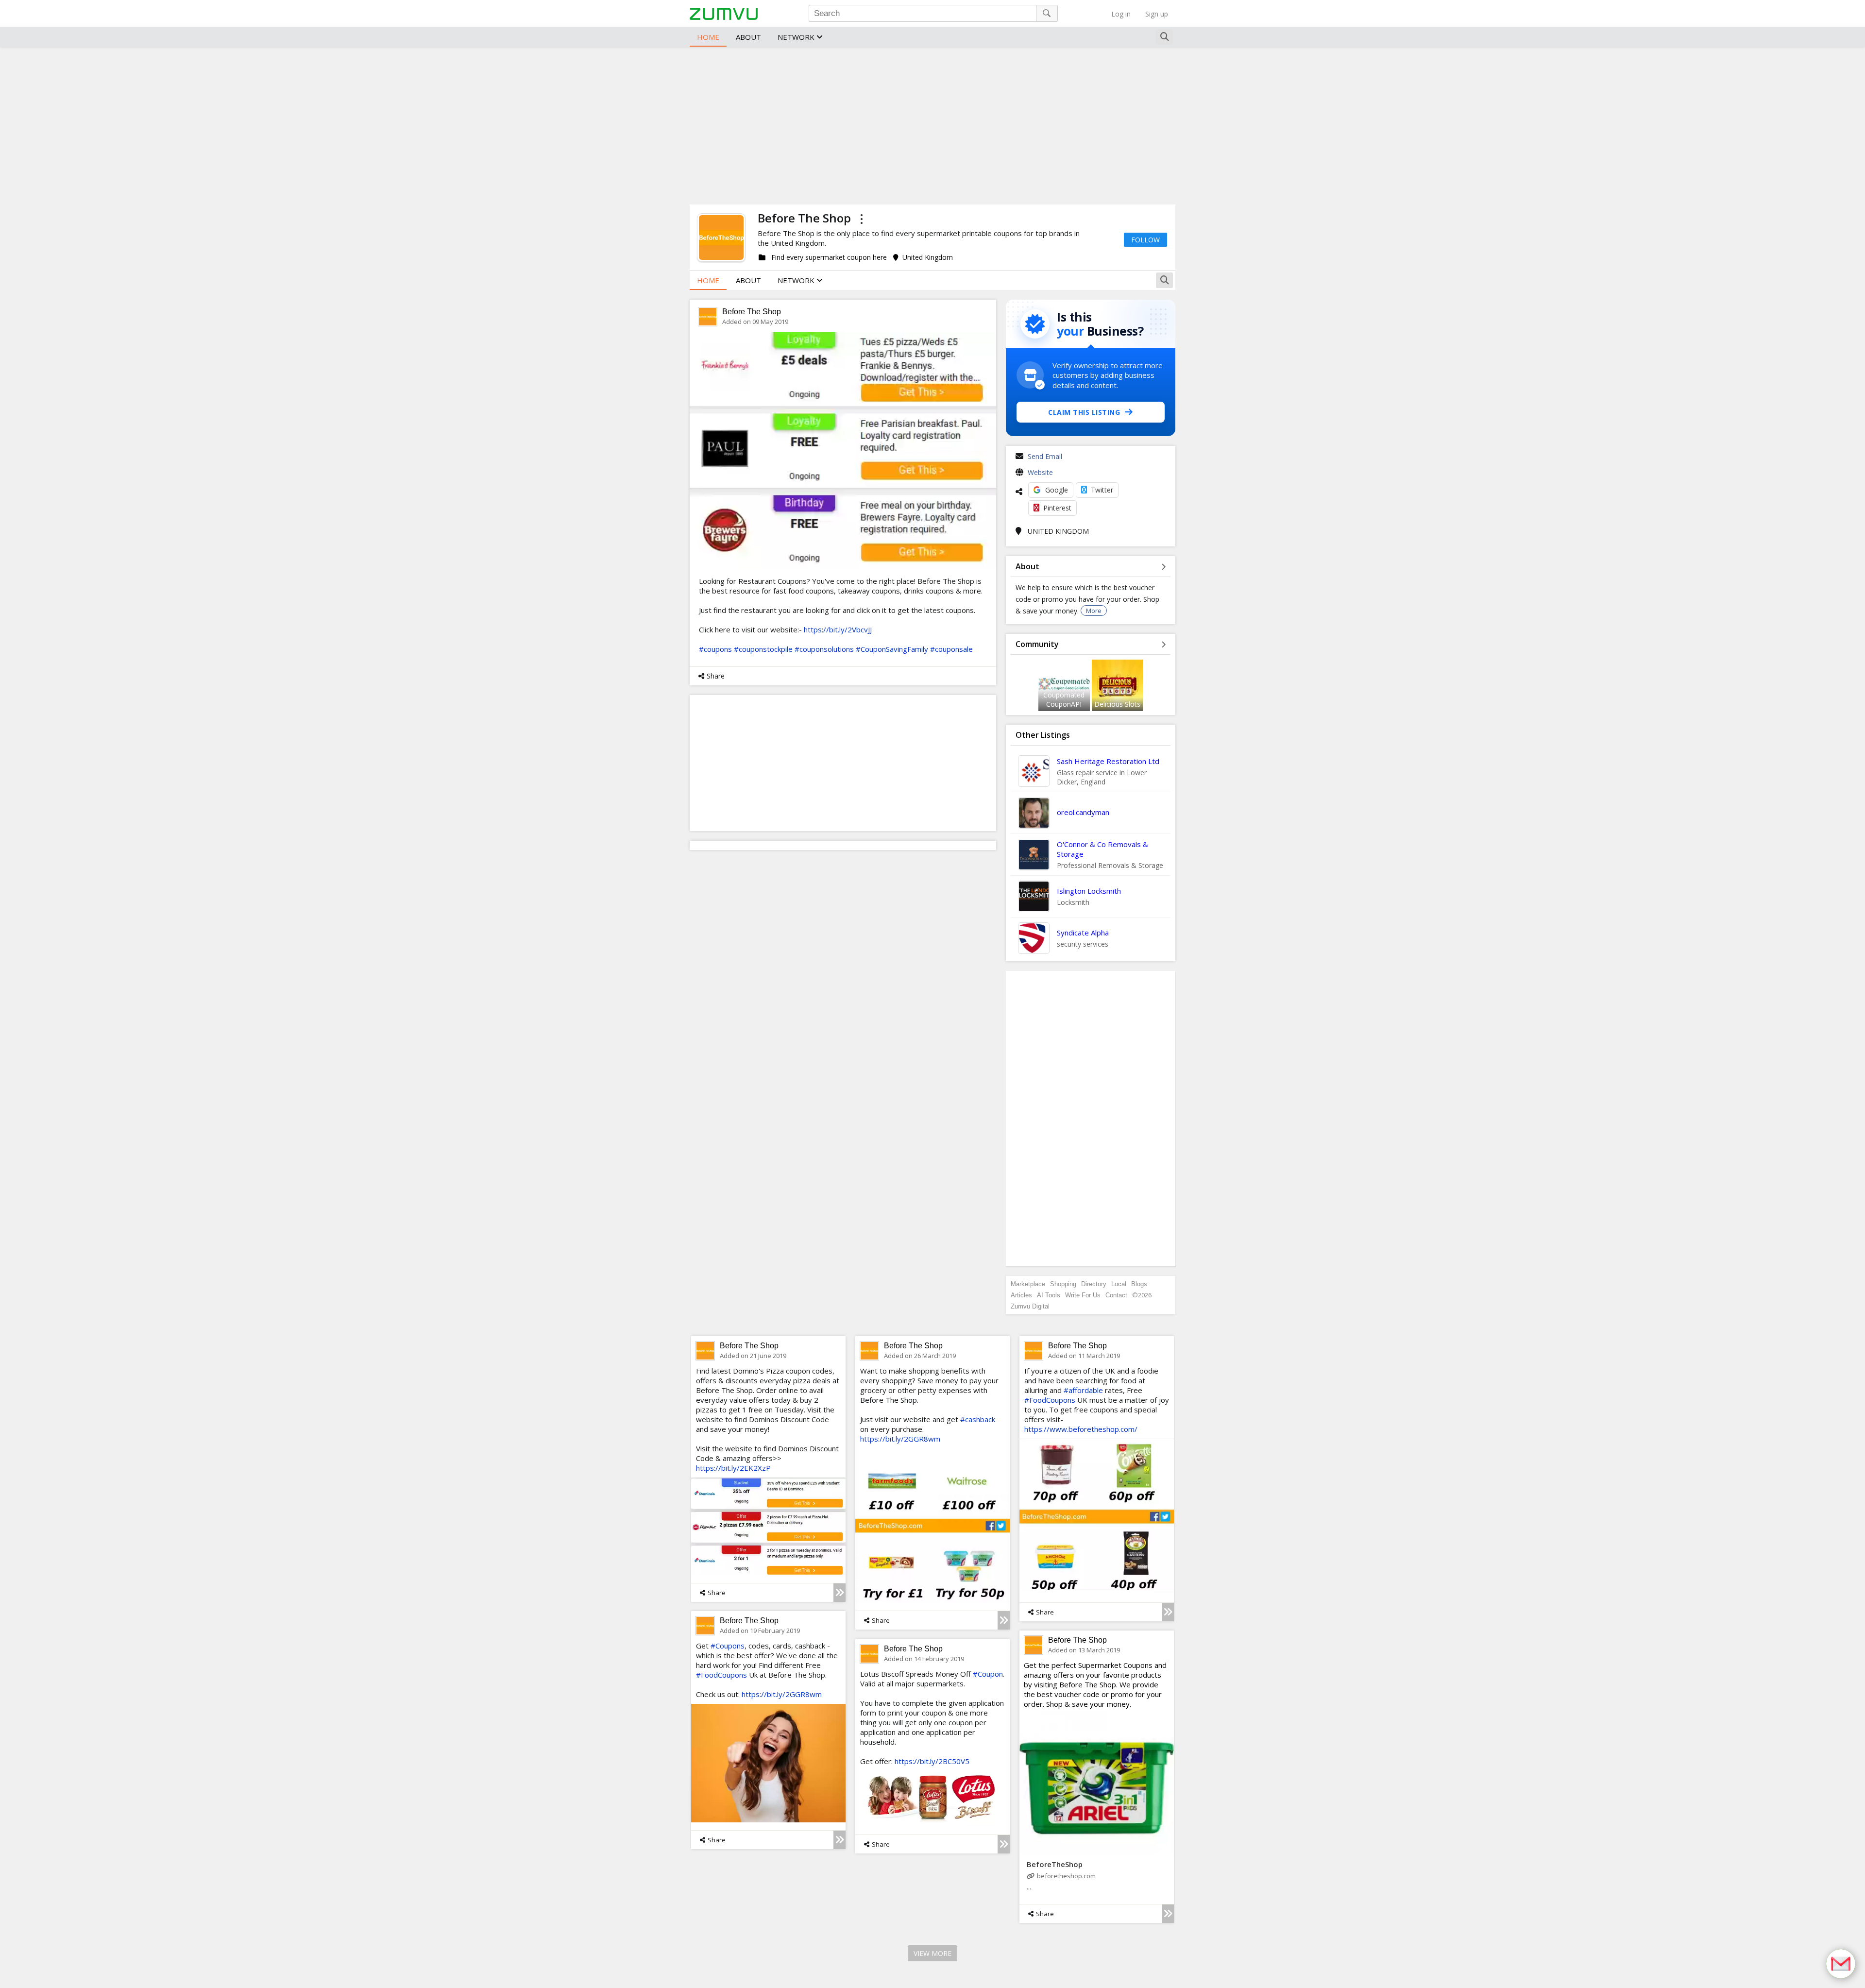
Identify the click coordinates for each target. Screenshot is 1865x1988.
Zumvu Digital (1030, 1306)
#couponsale (951, 649)
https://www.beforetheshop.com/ (1081, 1429)
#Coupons (728, 1646)
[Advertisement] (932, 124)
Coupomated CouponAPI (1064, 699)
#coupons (715, 649)
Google (1057, 490)
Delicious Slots (1117, 704)
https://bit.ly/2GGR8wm (900, 1439)
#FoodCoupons (1050, 1400)
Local (1119, 1284)
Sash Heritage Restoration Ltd (1108, 761)
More (1094, 611)
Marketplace (1028, 1284)
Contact (1116, 1295)
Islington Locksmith (1089, 891)
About (748, 37)
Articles (1021, 1295)
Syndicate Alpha (1083, 933)
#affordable (1083, 1390)
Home (708, 37)
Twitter (1102, 490)
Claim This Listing (1084, 412)
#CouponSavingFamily (892, 649)
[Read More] (839, 1593)
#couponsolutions (824, 649)
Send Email (1045, 456)
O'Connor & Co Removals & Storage (1102, 849)
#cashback (978, 1419)
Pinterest (1057, 508)
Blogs (1139, 1284)
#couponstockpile (763, 649)
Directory (1094, 1284)
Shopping (1063, 1284)
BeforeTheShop (1055, 1864)
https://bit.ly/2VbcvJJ (838, 629)
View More (932, 1953)
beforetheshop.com (1066, 1876)
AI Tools (1049, 1295)
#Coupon (988, 1674)
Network (797, 37)
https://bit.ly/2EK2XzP (733, 1468)
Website (1040, 472)
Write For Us (1083, 1295)
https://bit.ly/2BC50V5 (932, 1761)
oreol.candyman (1083, 812)
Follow (1145, 240)
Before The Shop (752, 312)
